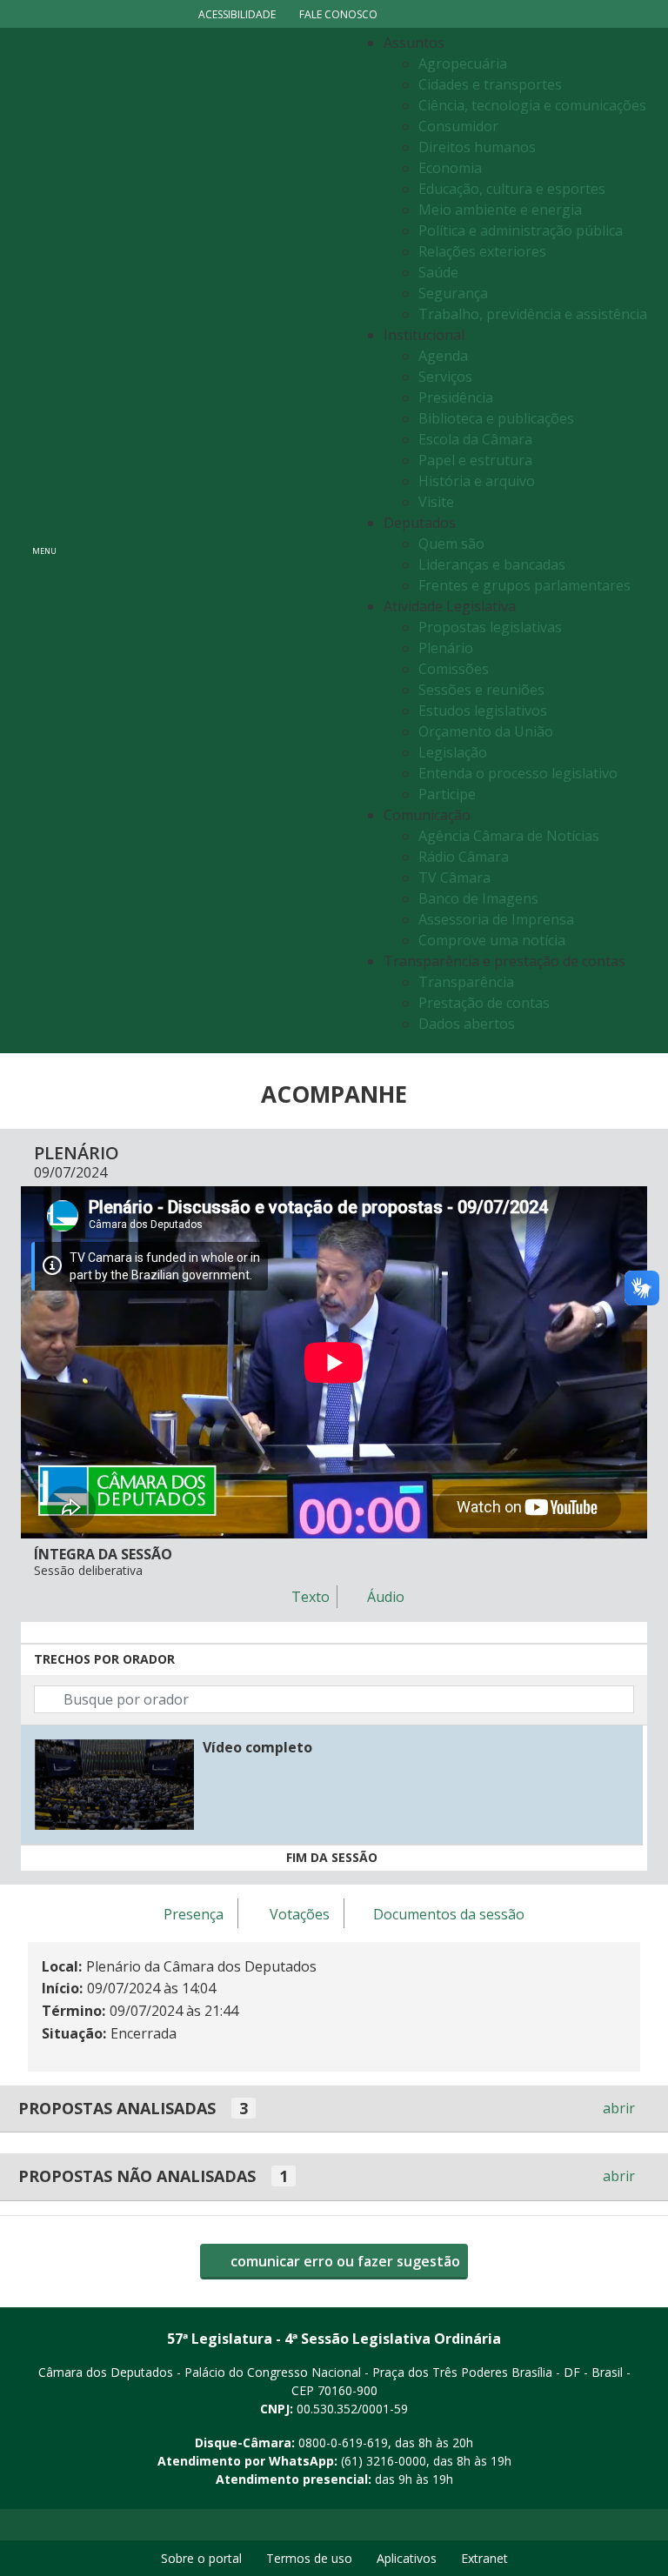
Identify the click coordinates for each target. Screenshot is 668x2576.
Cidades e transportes (490, 84)
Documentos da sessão (449, 1914)
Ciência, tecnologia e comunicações (532, 105)
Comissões (454, 669)
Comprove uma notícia (492, 940)
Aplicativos (407, 2558)
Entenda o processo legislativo (518, 773)
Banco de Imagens (478, 898)
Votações (300, 1914)
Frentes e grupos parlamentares (524, 585)
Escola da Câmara (475, 439)
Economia (450, 168)
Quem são (451, 544)
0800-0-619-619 (343, 2443)
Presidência (456, 397)
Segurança (453, 293)
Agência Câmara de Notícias (509, 836)
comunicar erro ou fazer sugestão (344, 2261)
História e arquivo (477, 481)
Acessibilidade (237, 14)
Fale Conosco (338, 14)
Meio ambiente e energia (500, 210)
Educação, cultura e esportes (512, 189)
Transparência (466, 982)
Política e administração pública (521, 230)
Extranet (484, 2558)
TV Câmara (454, 878)
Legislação (453, 752)
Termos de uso (309, 2558)
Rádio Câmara (464, 857)
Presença (194, 1914)
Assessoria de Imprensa (496, 919)
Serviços (445, 377)
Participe (447, 794)
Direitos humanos (477, 147)
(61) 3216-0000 (384, 2461)
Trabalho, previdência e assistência (533, 314)
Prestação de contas (484, 1003)
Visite (436, 502)
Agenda (443, 356)
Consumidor (458, 126)
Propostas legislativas (490, 627)
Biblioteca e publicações (496, 418)
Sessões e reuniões (481, 690)
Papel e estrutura (475, 460)
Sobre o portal (201, 2558)
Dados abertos (467, 1024)
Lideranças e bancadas (492, 564)
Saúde (438, 272)
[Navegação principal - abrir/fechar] (44, 541)
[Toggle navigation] (208, 541)
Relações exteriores (482, 251)
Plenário (446, 648)
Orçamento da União (486, 731)
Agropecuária (463, 63)
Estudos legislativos (483, 711)
